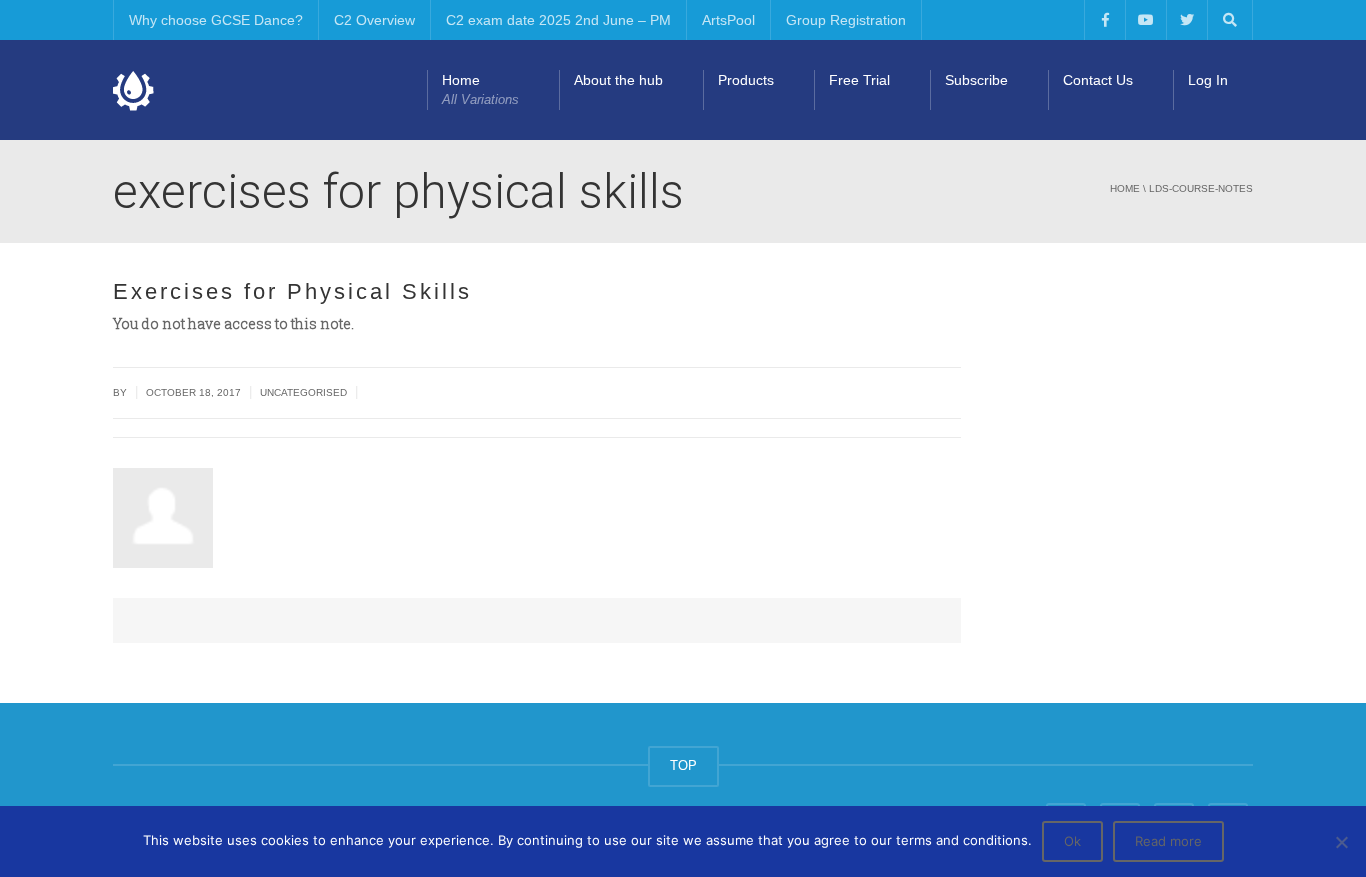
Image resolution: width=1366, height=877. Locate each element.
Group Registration (846, 20)
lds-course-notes (1201, 188)
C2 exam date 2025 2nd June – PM (558, 20)
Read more (1168, 841)
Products (746, 80)
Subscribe (976, 80)
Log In (1208, 80)
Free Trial (859, 80)
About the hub (618, 80)
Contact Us (1098, 80)
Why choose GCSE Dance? (216, 20)
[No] (1341, 842)
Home (480, 89)
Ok (1072, 841)
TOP (683, 765)
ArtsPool (728, 20)
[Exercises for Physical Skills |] (134, 90)
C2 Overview (374, 20)
